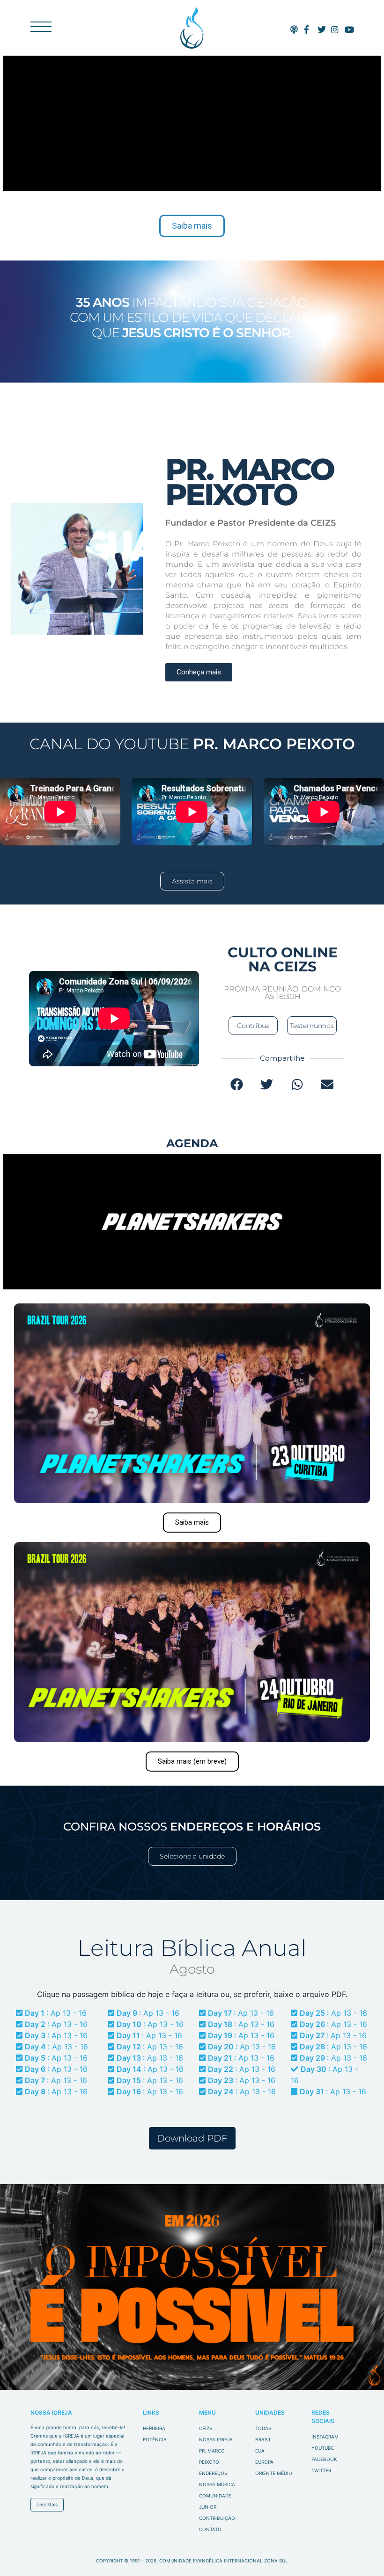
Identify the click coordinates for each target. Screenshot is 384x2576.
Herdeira (154, 2428)
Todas (263, 2428)
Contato (210, 2529)
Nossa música (217, 2484)
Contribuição (217, 2518)
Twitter (321, 2470)
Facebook (324, 2459)
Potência (155, 2439)
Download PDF (192, 2138)
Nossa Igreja (216, 2439)
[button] (237, 1084)
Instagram (325, 2437)
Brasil (263, 2439)
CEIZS (192, 28)
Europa (264, 2462)
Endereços (213, 2473)
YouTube (323, 2448)
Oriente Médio (274, 2473)
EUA (260, 2451)
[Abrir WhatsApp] (361, 2552)
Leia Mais (47, 2504)
